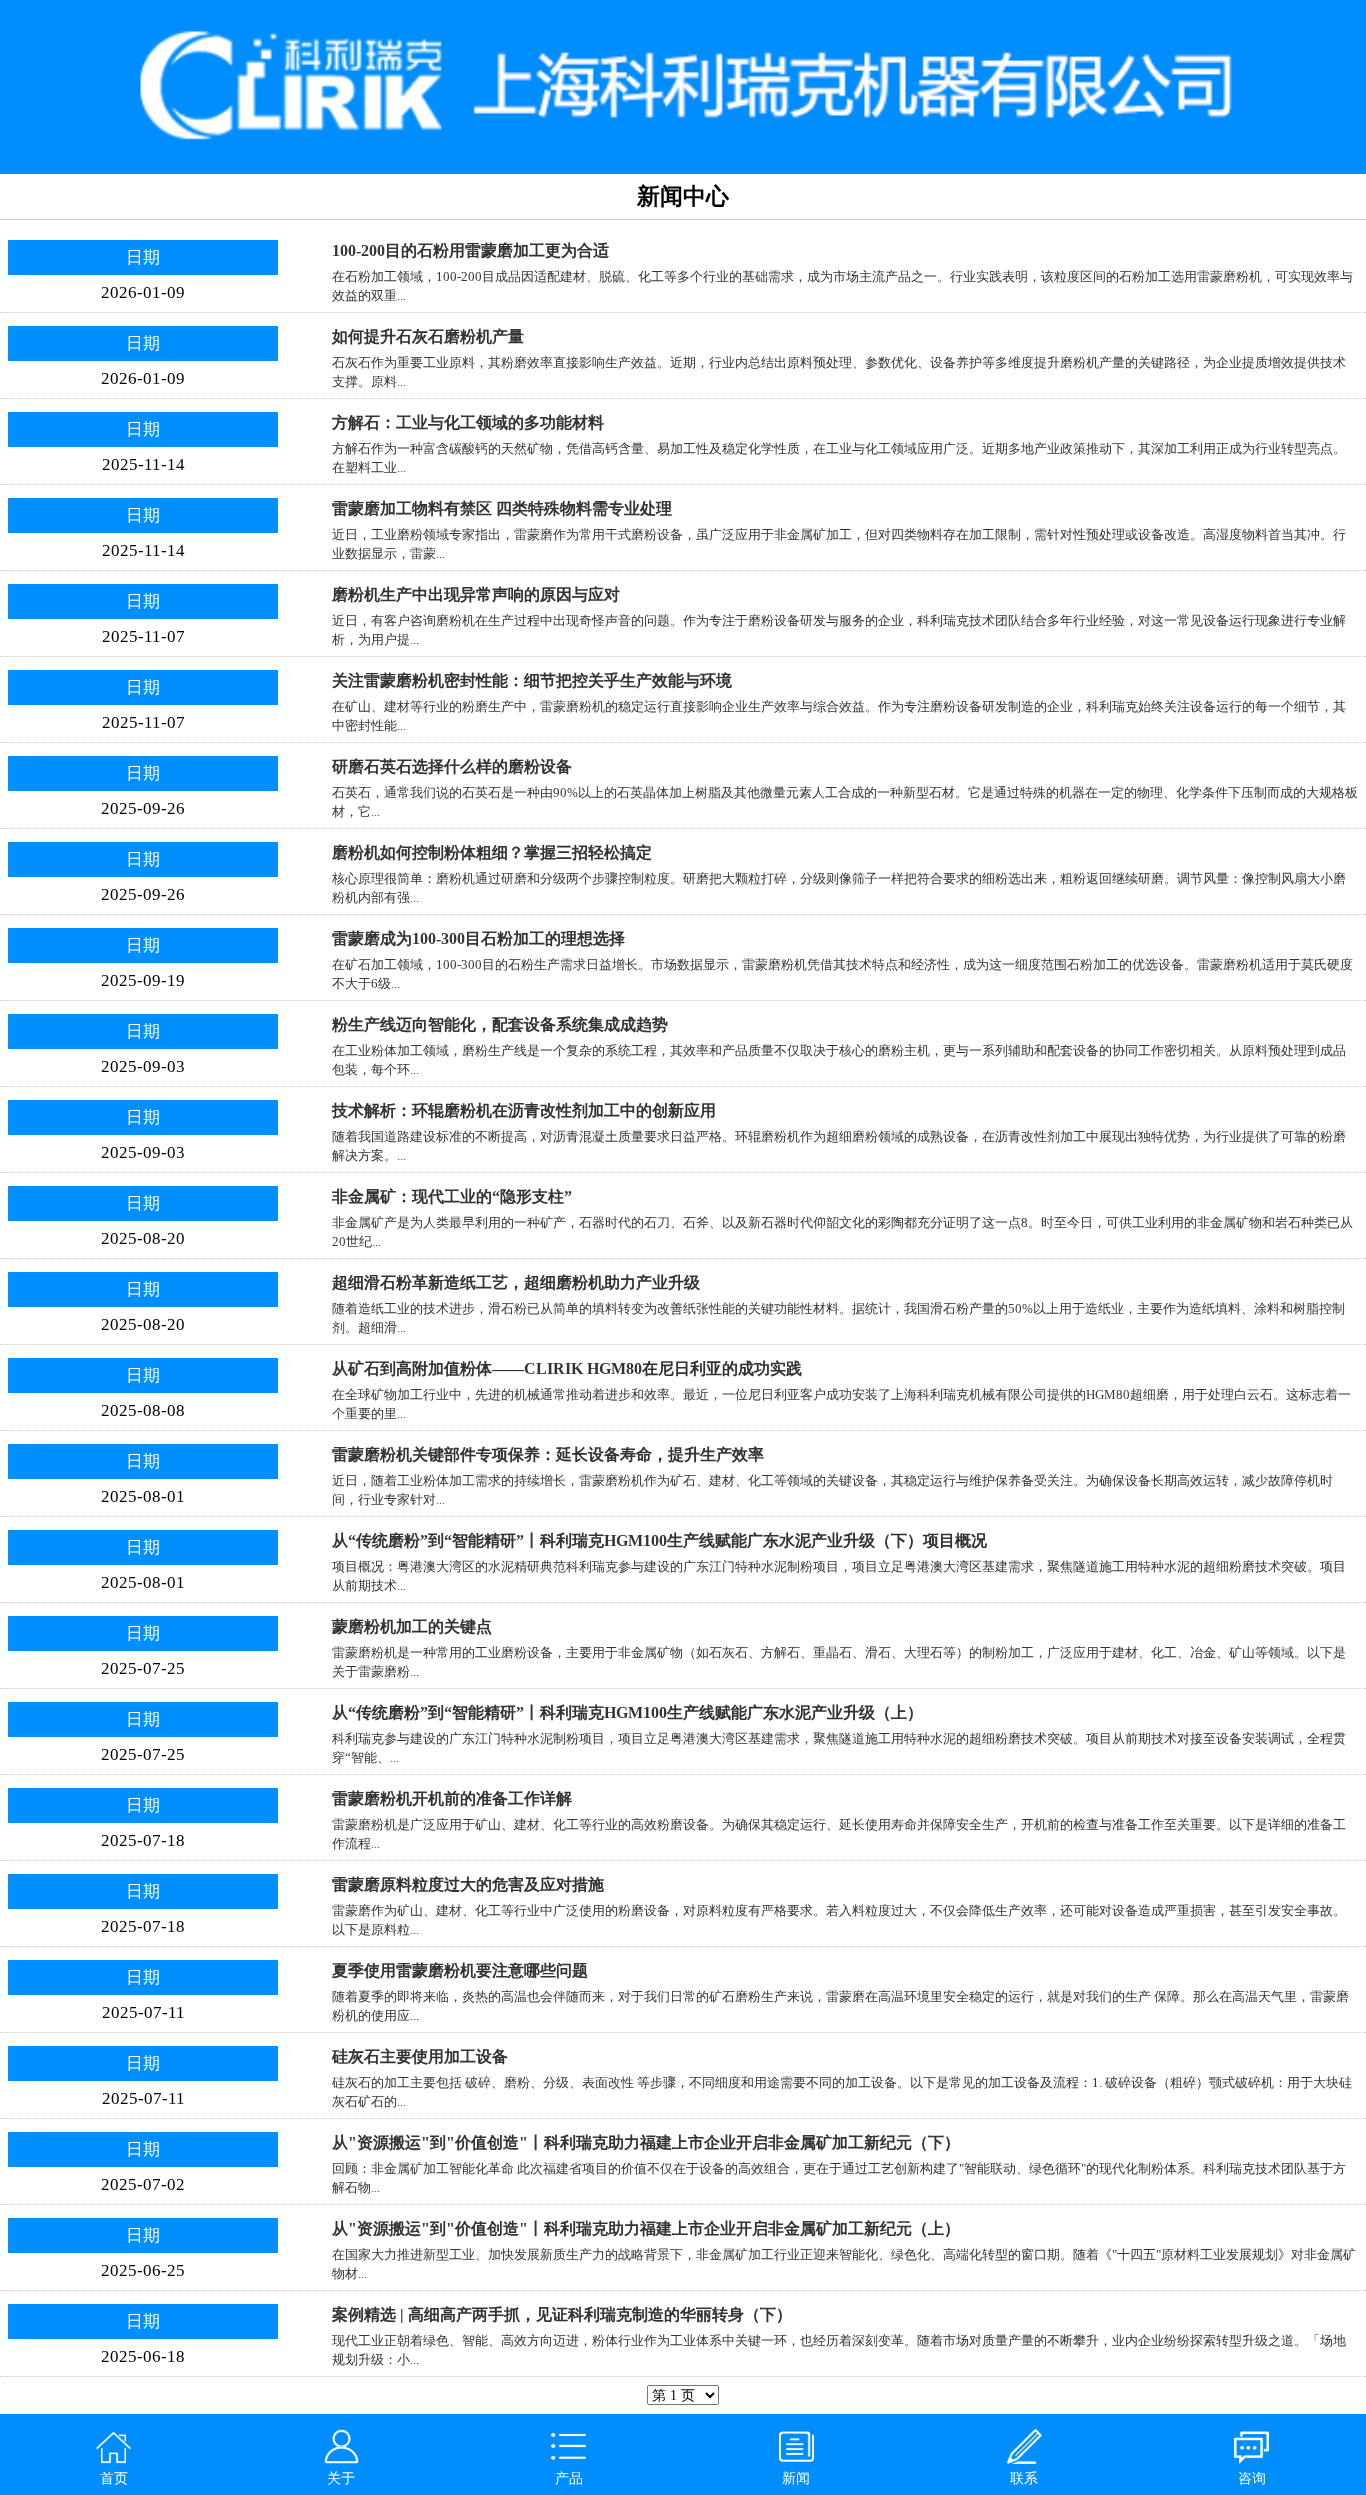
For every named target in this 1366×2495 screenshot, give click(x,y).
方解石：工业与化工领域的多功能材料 (468, 422)
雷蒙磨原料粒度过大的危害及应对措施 (468, 1884)
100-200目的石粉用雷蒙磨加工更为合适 (470, 250)
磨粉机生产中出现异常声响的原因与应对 (476, 594)
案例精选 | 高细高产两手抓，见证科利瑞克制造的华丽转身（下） (562, 2314)
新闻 (796, 2478)
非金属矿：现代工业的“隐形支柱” (452, 1196)
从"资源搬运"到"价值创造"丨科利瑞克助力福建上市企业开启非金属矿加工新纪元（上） (646, 2228)
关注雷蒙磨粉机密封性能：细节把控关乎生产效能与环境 (532, 680)
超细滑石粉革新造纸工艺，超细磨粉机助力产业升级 (516, 1282)
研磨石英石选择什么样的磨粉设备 (452, 766)
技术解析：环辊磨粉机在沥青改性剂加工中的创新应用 (524, 1110)
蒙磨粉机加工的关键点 (412, 1626)
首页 (114, 2478)
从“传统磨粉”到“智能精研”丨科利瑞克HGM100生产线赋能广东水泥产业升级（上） (627, 1712)
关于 (341, 2478)
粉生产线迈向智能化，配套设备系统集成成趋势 (500, 1024)
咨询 (1252, 2478)
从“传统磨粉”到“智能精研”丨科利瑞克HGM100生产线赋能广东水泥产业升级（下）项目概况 (659, 1540)
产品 (569, 2478)
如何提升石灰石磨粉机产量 (428, 336)
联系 (1024, 2478)
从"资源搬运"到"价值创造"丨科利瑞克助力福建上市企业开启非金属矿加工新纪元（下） (646, 2142)
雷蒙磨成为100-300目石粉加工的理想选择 (478, 938)
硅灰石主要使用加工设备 (420, 2056)
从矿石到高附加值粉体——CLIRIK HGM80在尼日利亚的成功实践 (567, 1368)
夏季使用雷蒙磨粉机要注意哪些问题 (460, 1970)
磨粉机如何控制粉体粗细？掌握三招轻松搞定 (492, 852)
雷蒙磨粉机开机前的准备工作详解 (452, 1798)
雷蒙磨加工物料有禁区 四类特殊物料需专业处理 (502, 508)
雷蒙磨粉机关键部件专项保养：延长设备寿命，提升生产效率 (548, 1454)
